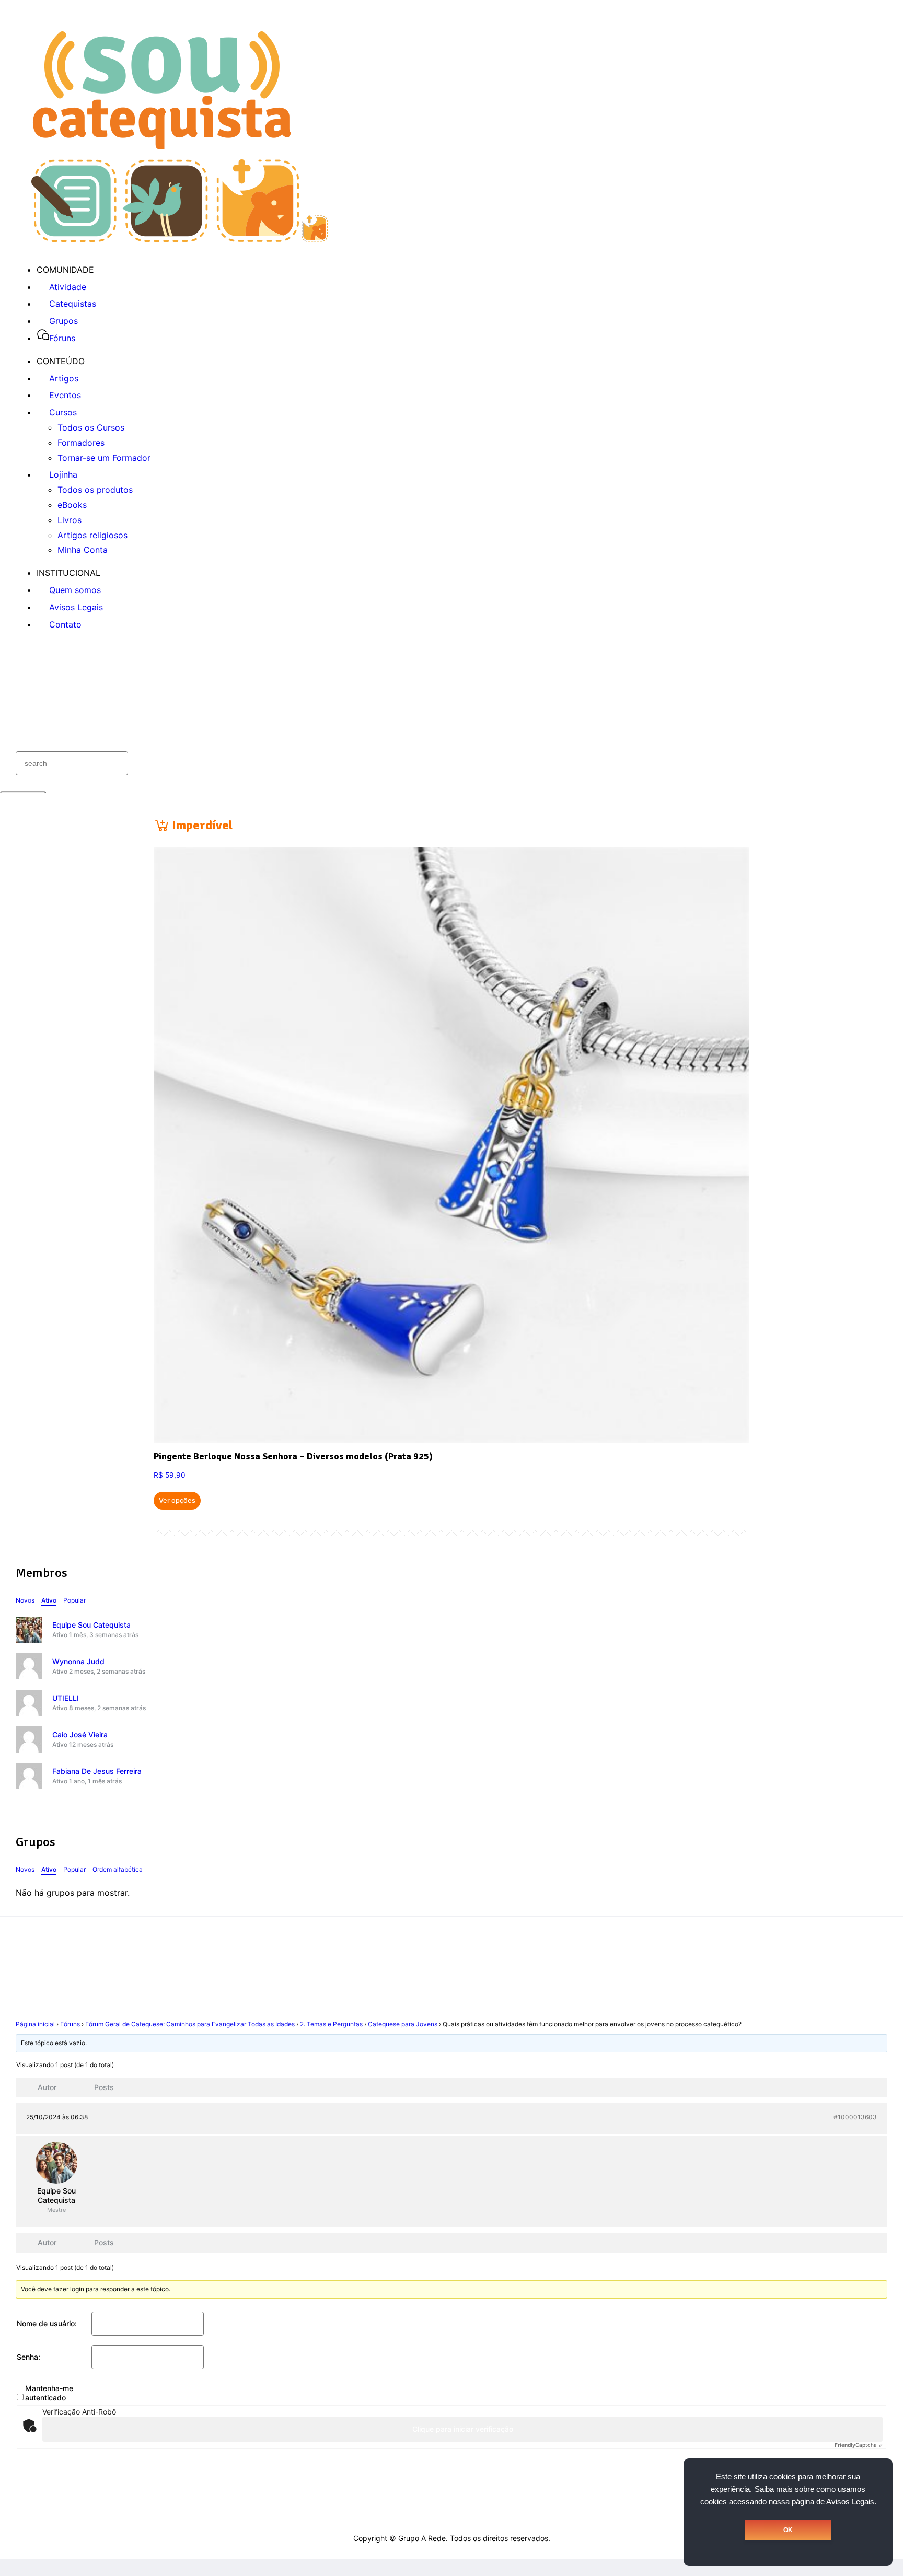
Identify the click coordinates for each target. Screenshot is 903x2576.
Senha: (28, 2357)
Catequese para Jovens (403, 2024)
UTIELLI (66, 1698)
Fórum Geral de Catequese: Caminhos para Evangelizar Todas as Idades (190, 2024)
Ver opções (177, 1500)
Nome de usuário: (47, 2323)
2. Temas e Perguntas (331, 2024)
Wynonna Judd (78, 1661)
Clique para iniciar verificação (463, 2429)
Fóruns (70, 2024)
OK (788, 2530)
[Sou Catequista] (180, 239)
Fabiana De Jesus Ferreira (97, 1771)
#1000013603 (855, 2117)
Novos (25, 1600)
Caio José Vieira (80, 1734)
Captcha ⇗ (859, 2445)
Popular (74, 1600)
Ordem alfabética (118, 1869)
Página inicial (35, 2024)
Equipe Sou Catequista (91, 1625)
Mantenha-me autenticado (49, 2393)
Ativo (49, 1600)
